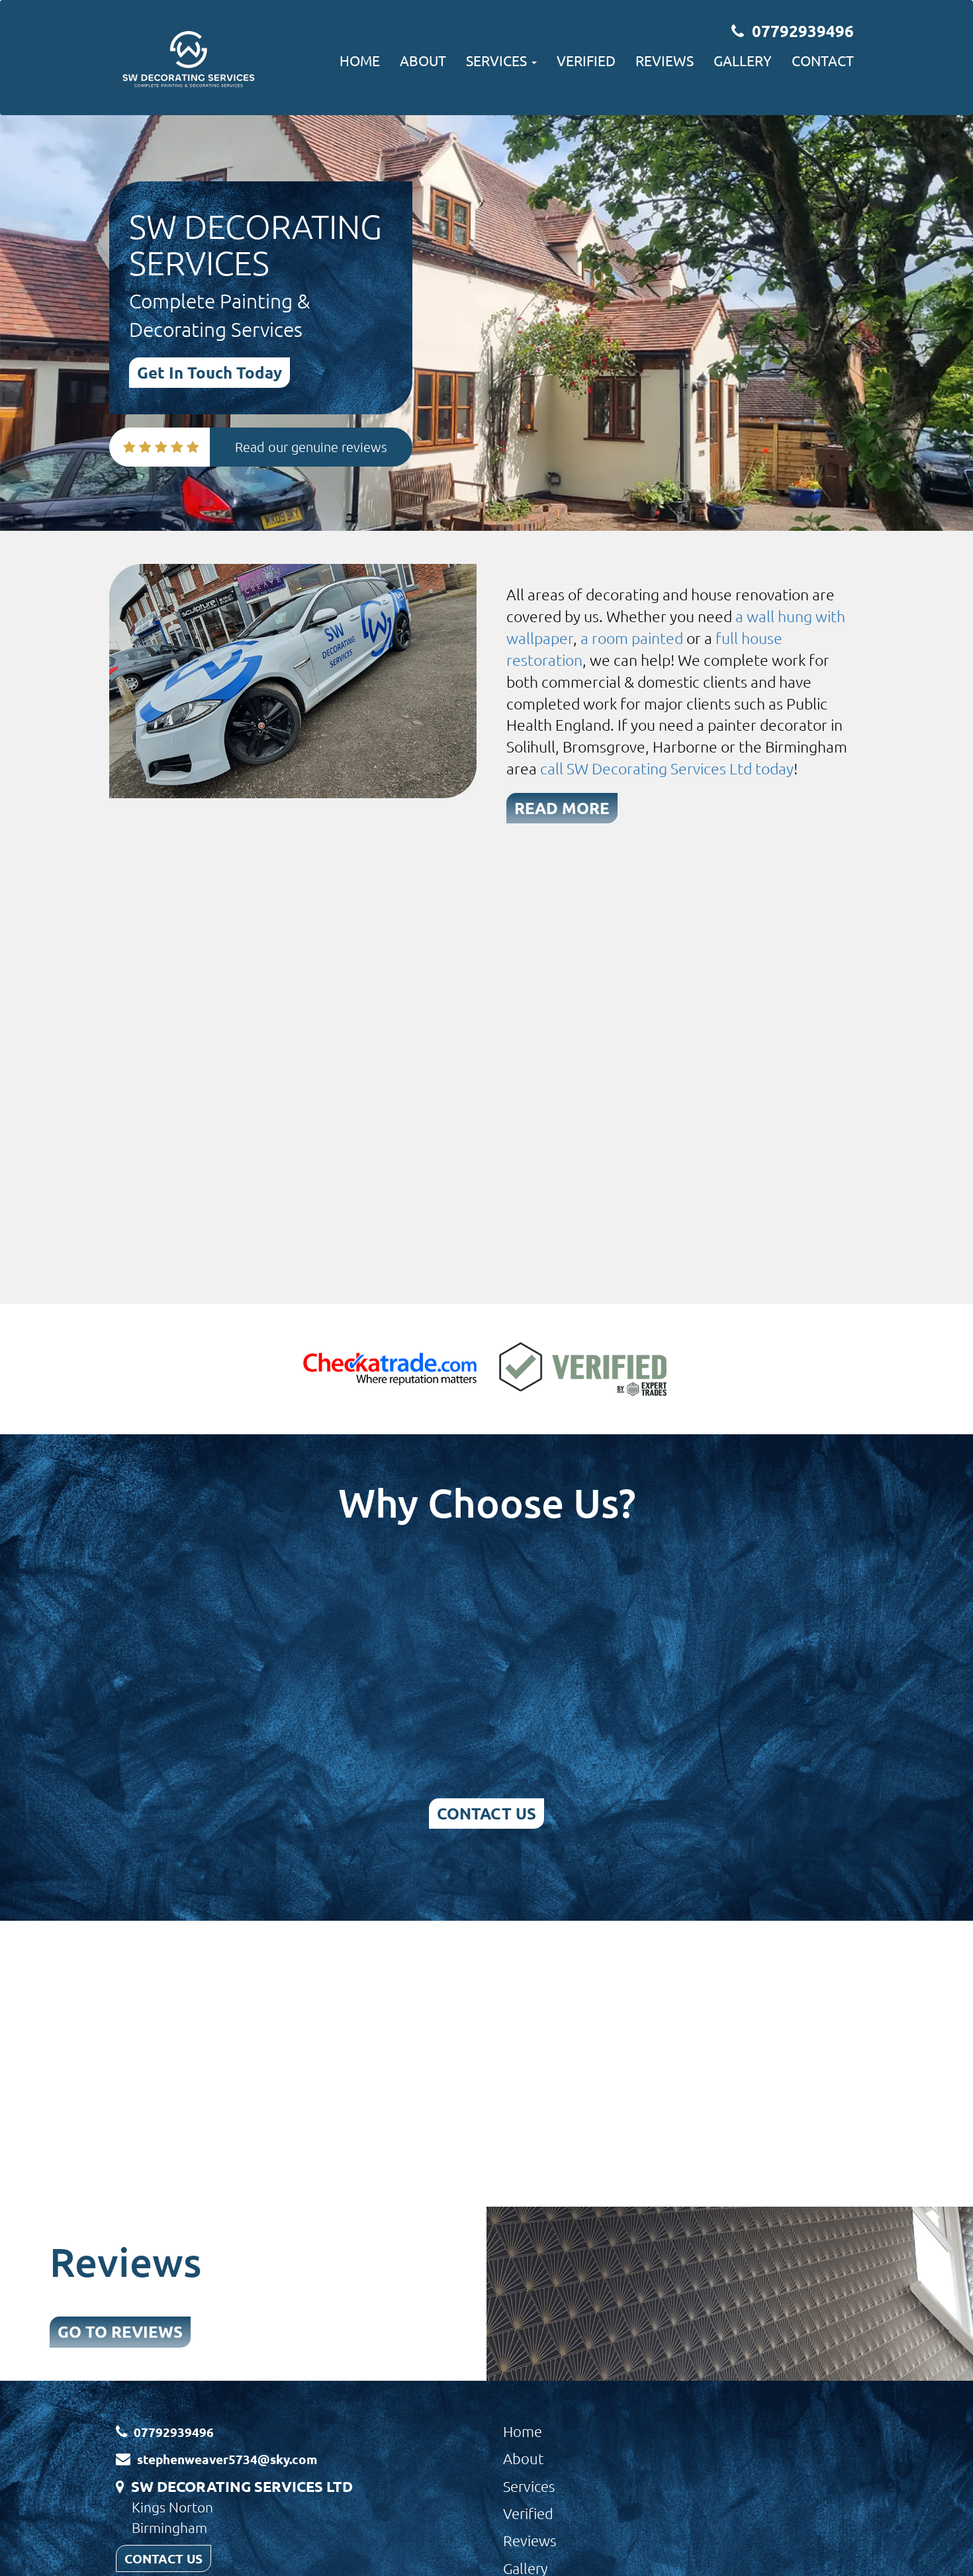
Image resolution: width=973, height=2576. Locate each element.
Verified (586, 60)
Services (529, 2486)
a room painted (632, 638)
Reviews (665, 60)
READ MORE (562, 808)
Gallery (743, 60)
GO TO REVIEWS (120, 2331)
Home (360, 60)
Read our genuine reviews (311, 447)
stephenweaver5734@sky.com (227, 2459)
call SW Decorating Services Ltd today (667, 768)
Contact (823, 60)
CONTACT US (486, 1813)
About (423, 60)
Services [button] (498, 60)
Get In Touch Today (209, 372)
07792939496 (803, 31)
